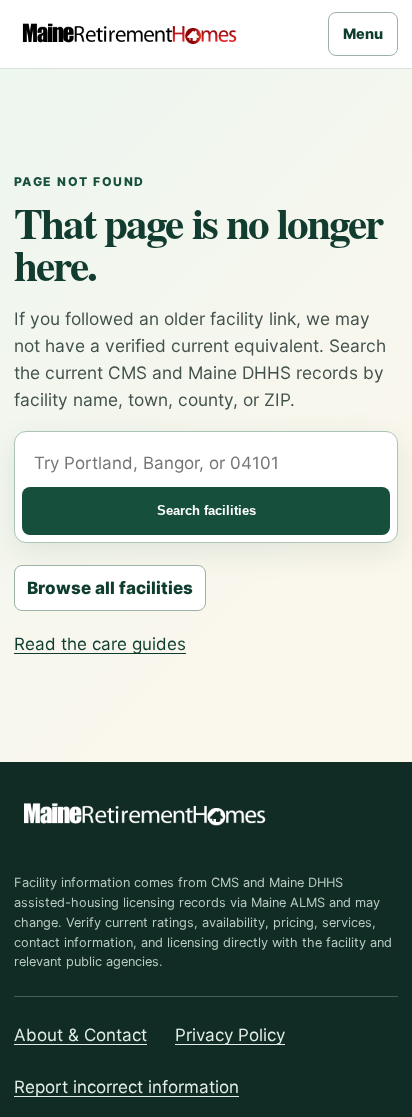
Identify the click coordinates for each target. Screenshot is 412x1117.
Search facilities (206, 510)
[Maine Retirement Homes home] (129, 33)
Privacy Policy (230, 1035)
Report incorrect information (126, 1087)
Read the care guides (100, 644)
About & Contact (80, 1035)
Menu (363, 33)
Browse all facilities (110, 588)
